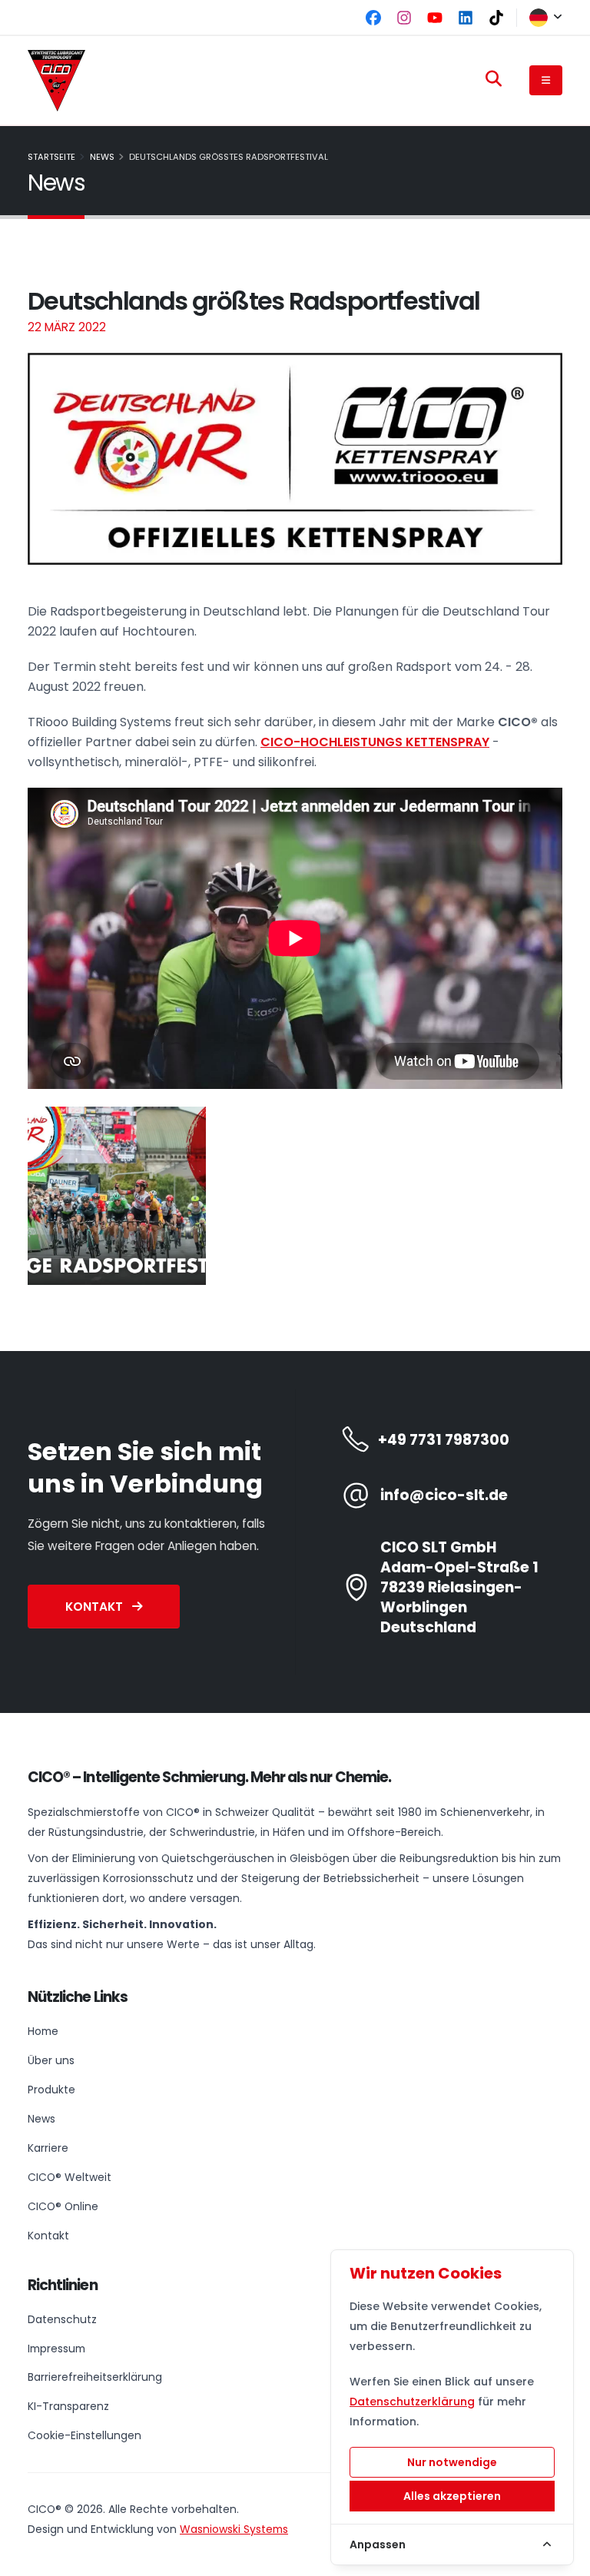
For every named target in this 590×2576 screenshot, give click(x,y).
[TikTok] (496, 18)
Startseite (51, 157)
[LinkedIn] (466, 18)
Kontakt (96, 1607)
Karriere (48, 2148)
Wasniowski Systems (234, 2529)
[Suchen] (494, 79)
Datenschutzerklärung (412, 2402)
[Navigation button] (546, 80)
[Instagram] (404, 18)
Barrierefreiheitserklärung (95, 2377)
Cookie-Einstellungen (85, 2435)
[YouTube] (435, 18)
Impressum (56, 2349)
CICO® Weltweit (70, 2177)
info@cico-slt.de (444, 1495)
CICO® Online (63, 2206)
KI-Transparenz (68, 2406)
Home (43, 2031)
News (102, 157)
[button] (540, 18)
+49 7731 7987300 (444, 1440)
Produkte (51, 2090)
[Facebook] (373, 18)
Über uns (51, 2060)
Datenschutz (62, 2319)
